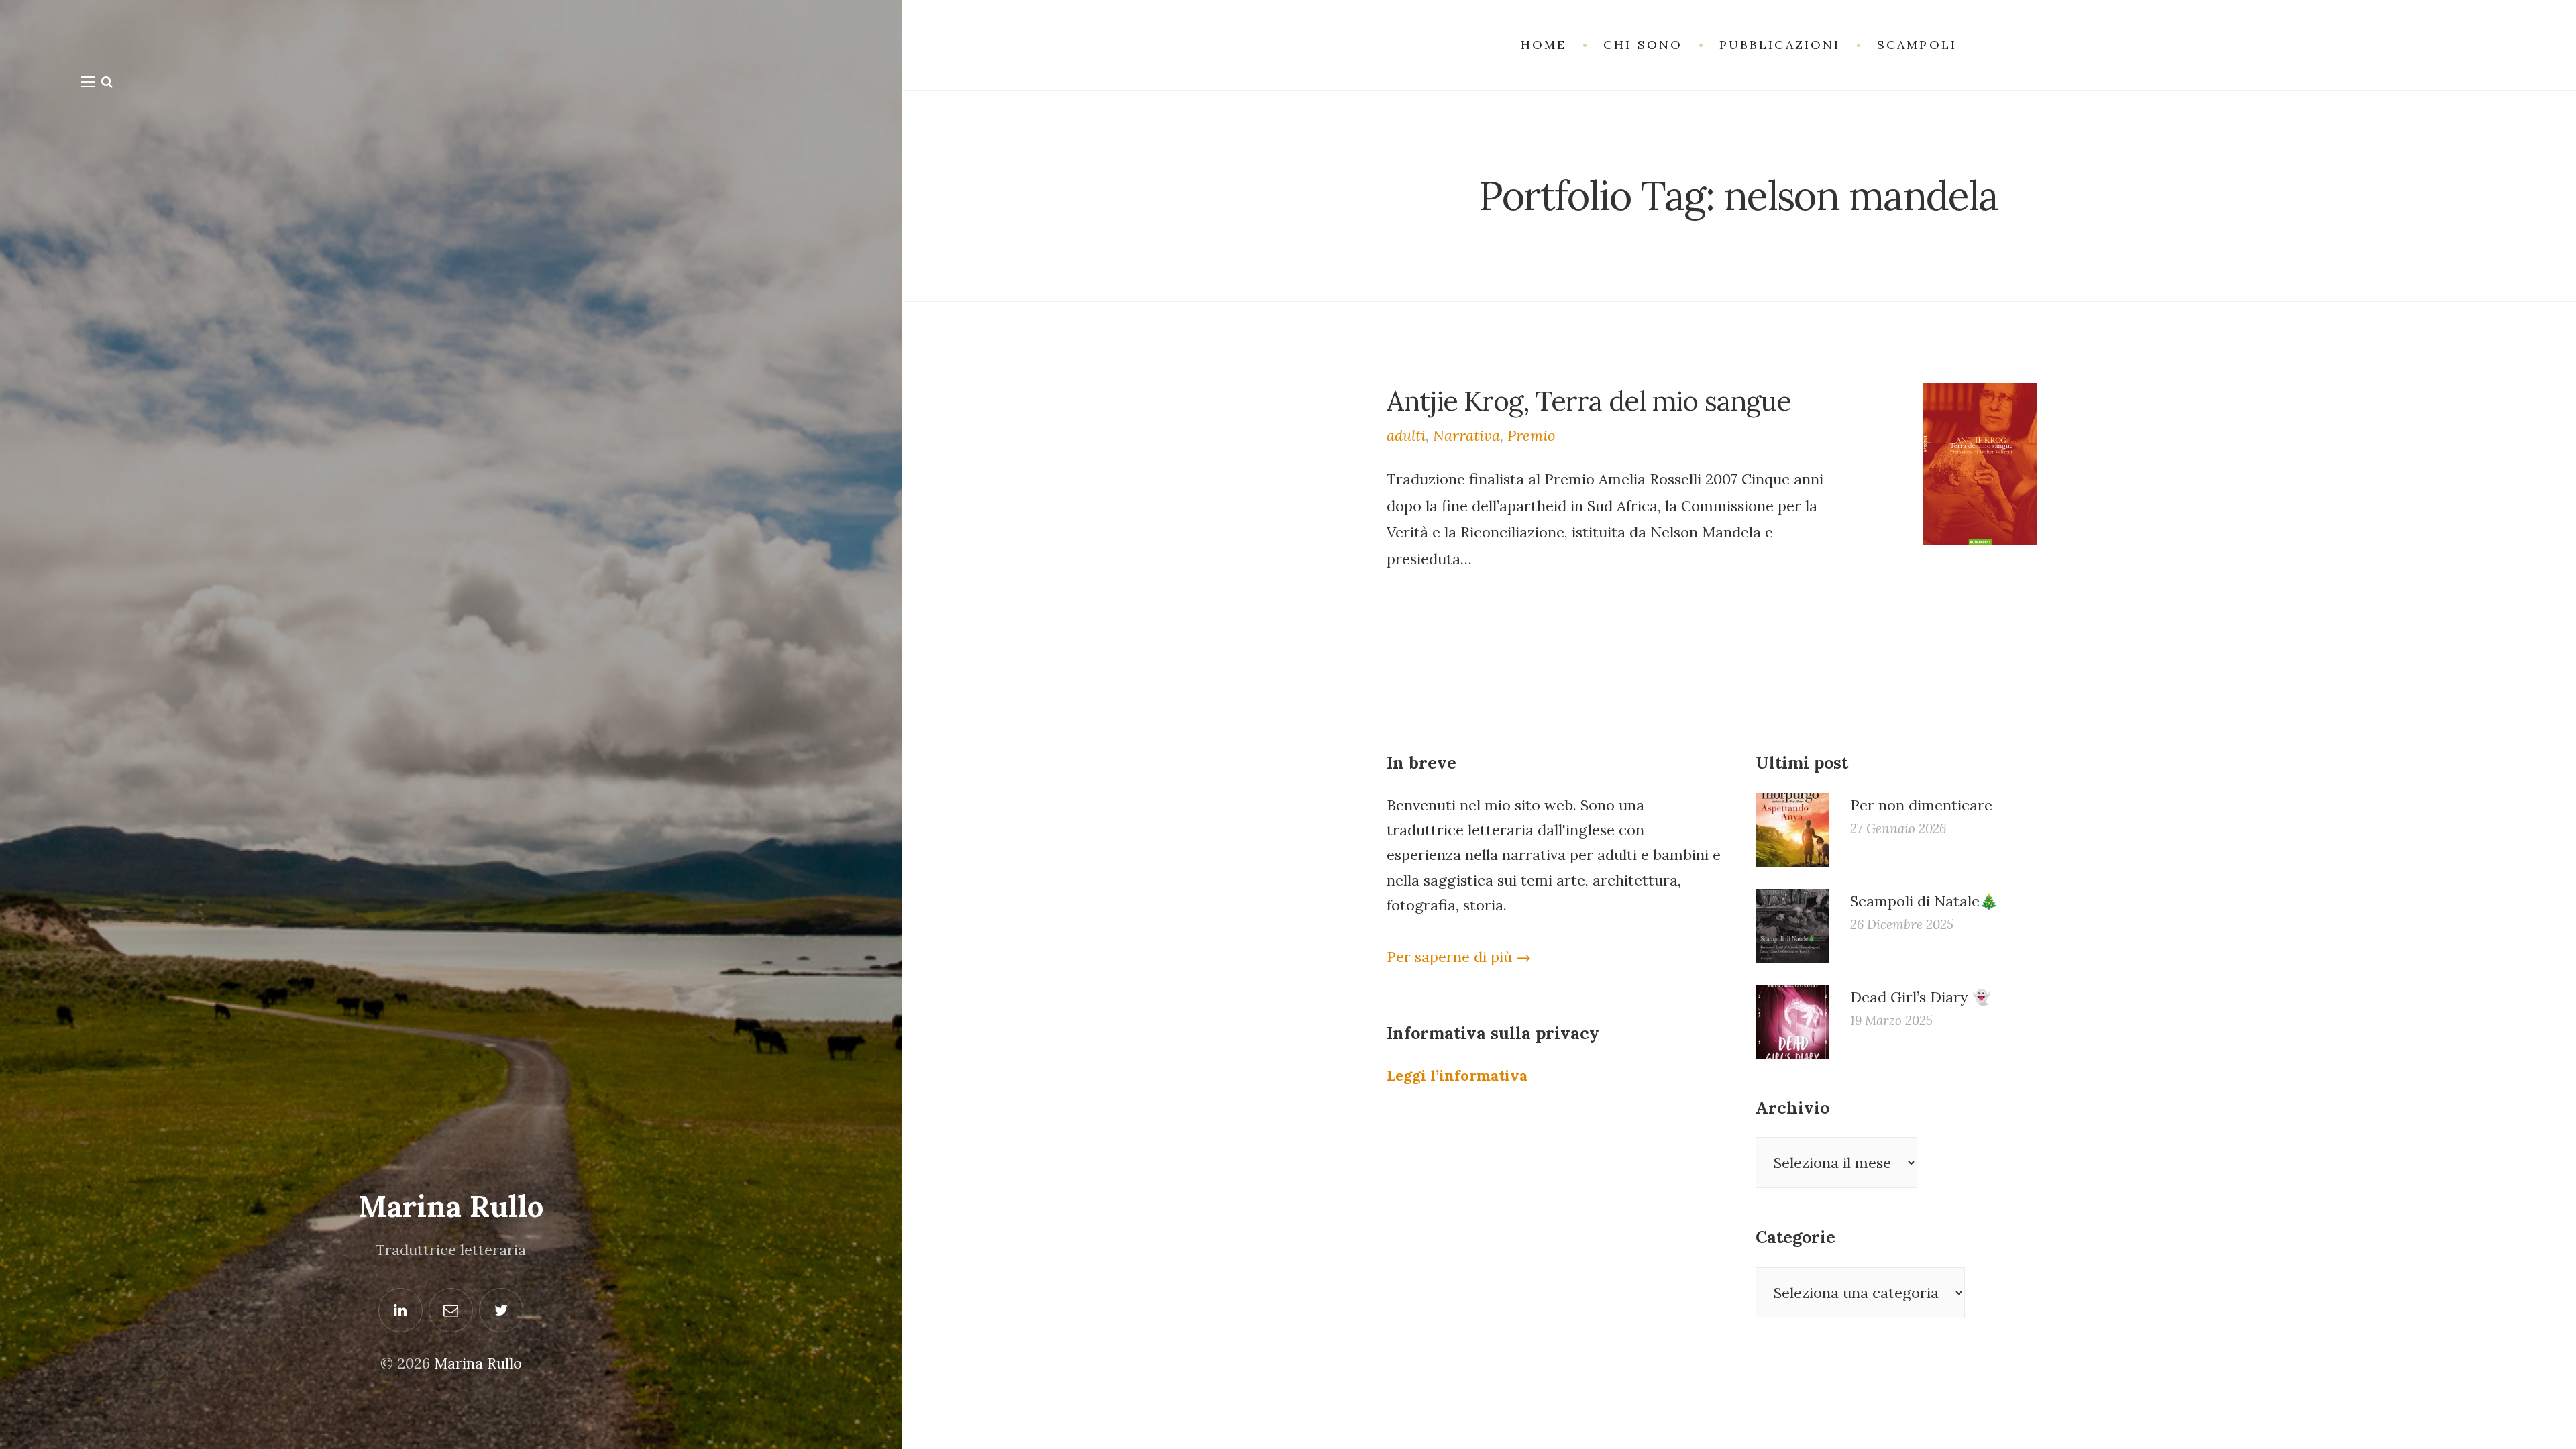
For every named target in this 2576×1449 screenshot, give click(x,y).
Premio (1531, 435)
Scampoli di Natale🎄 (1924, 901)
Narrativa (1466, 435)
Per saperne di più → (1459, 957)
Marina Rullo (451, 1206)
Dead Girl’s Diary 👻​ (1920, 997)
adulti (1406, 435)
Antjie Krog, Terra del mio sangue (1589, 400)
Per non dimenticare (1921, 805)
